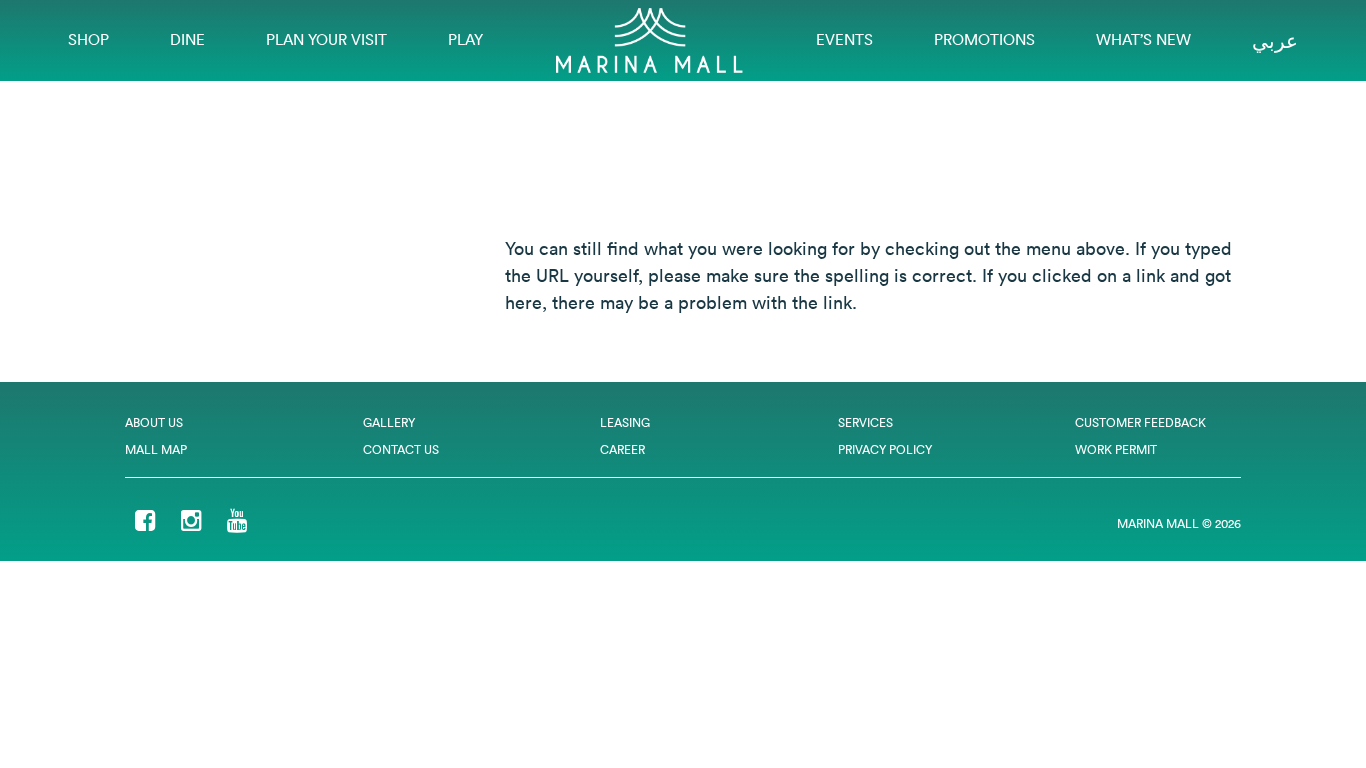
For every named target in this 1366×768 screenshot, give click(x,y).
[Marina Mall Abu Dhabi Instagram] (191, 522)
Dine (187, 39)
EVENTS (844, 39)
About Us (154, 422)
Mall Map (156, 449)
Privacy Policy (885, 449)
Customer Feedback (1140, 422)
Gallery (389, 422)
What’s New (1143, 39)
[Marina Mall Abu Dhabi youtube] (237, 522)
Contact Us (401, 449)
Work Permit (1116, 449)
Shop (88, 39)
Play (465, 39)
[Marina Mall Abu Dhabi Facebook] (145, 522)
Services (865, 422)
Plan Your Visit (326, 39)
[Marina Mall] (649, 38)
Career (622, 449)
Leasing (625, 422)
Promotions (984, 39)
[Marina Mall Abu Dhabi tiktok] (273, 522)
